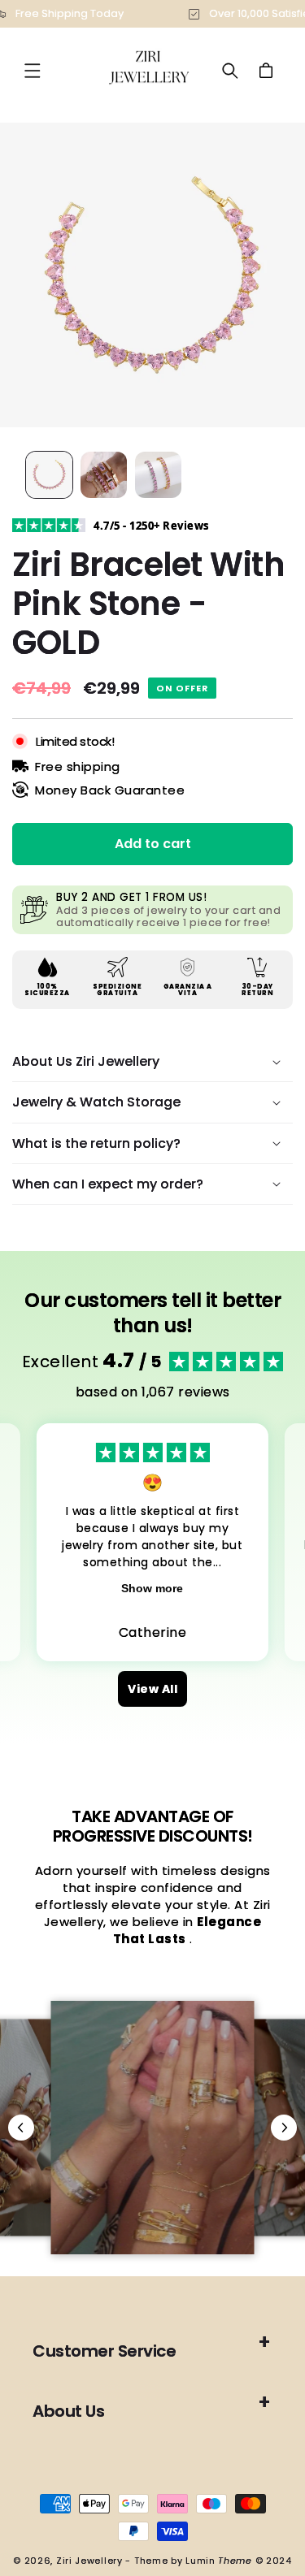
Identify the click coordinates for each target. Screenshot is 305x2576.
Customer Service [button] (104, 2351)
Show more (152, 1588)
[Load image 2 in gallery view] (104, 475)
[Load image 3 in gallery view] (158, 475)
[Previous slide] (21, 2128)
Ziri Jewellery (89, 2561)
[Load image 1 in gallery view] (49, 475)
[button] (33, 71)
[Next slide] (284, 2128)
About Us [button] (68, 2411)
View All (152, 1689)
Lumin (219, 2561)
